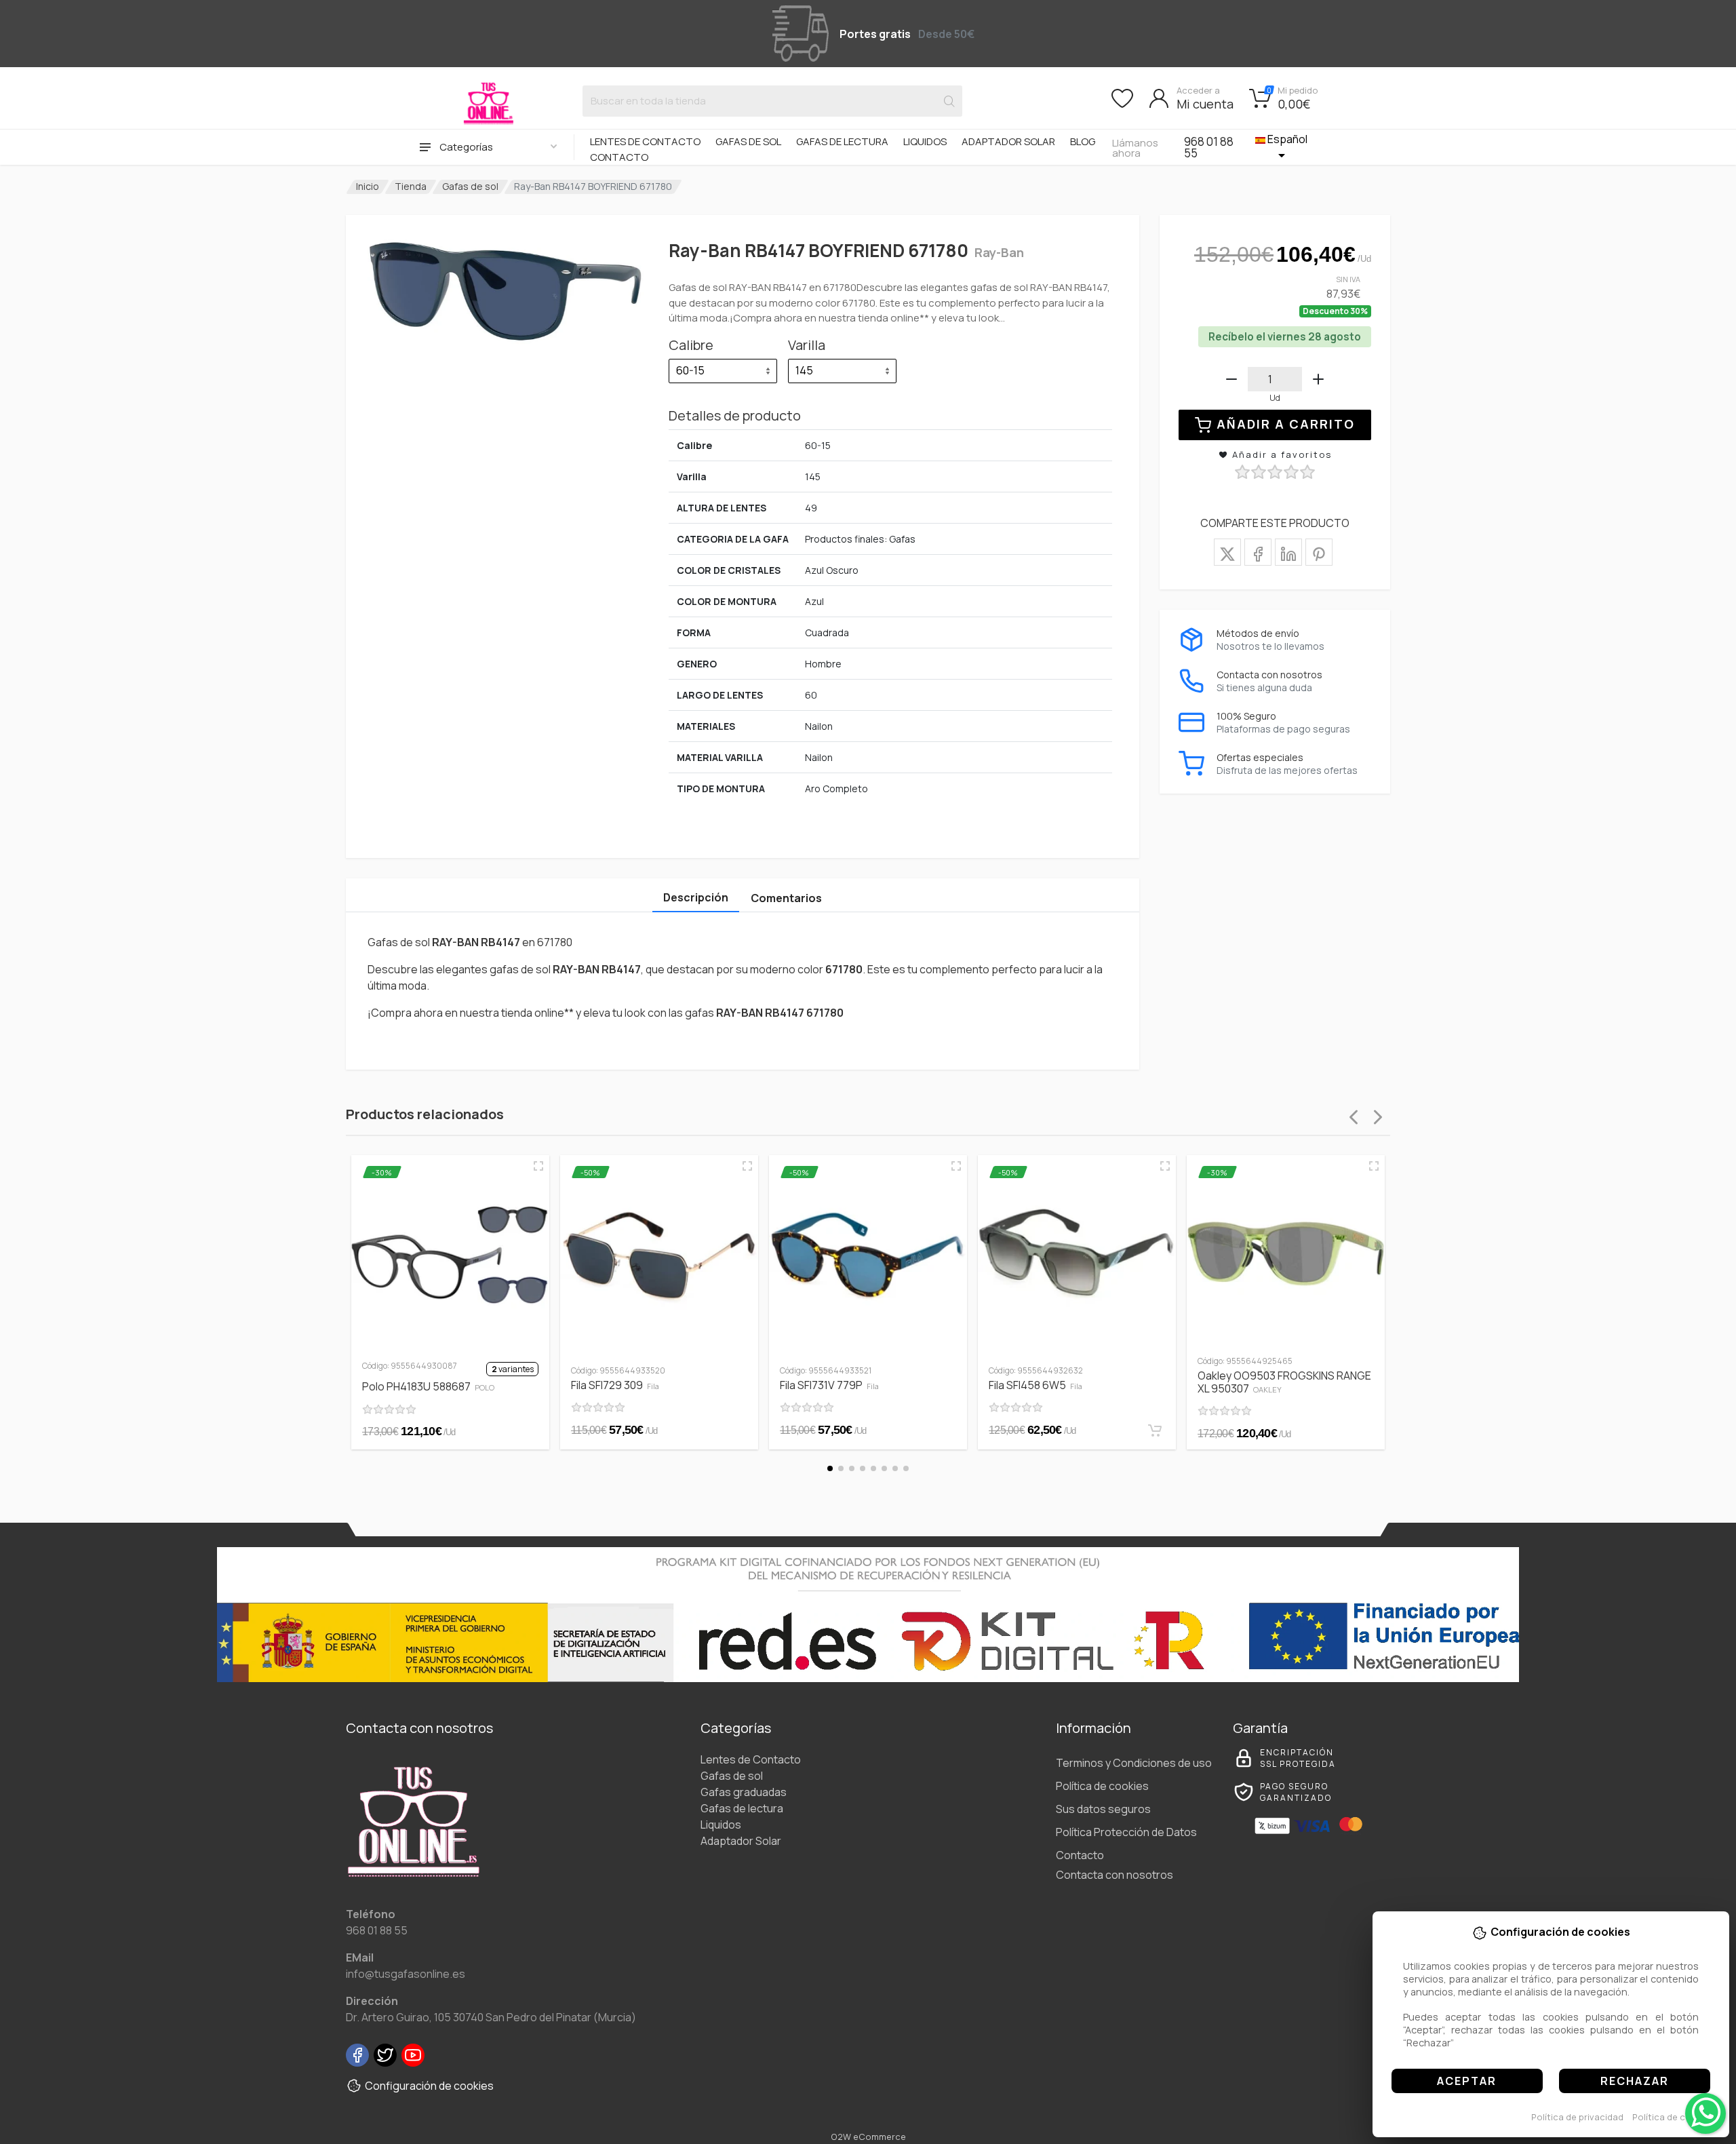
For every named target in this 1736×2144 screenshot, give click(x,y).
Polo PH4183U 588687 (428, 1386)
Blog (1083, 141)
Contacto (619, 157)
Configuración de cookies (429, 2086)
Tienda (411, 186)
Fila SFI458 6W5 (1035, 1385)
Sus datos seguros (1103, 1809)
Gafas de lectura (842, 141)
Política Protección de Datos (1126, 1832)
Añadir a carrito (1286, 424)
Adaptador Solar (1008, 141)
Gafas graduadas (744, 1792)
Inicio (368, 186)
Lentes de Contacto (645, 141)
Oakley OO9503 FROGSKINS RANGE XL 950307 (1284, 1382)
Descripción (696, 897)
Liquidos (925, 141)
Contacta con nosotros (1114, 1875)
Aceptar (1467, 2081)
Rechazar (1635, 2081)
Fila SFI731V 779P (829, 1385)
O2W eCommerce (868, 2137)
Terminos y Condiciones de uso (1134, 1763)
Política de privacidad (1577, 2117)
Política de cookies (1673, 2117)
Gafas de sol (748, 141)
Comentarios (786, 898)
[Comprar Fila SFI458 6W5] (1155, 1430)
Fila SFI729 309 (615, 1385)
